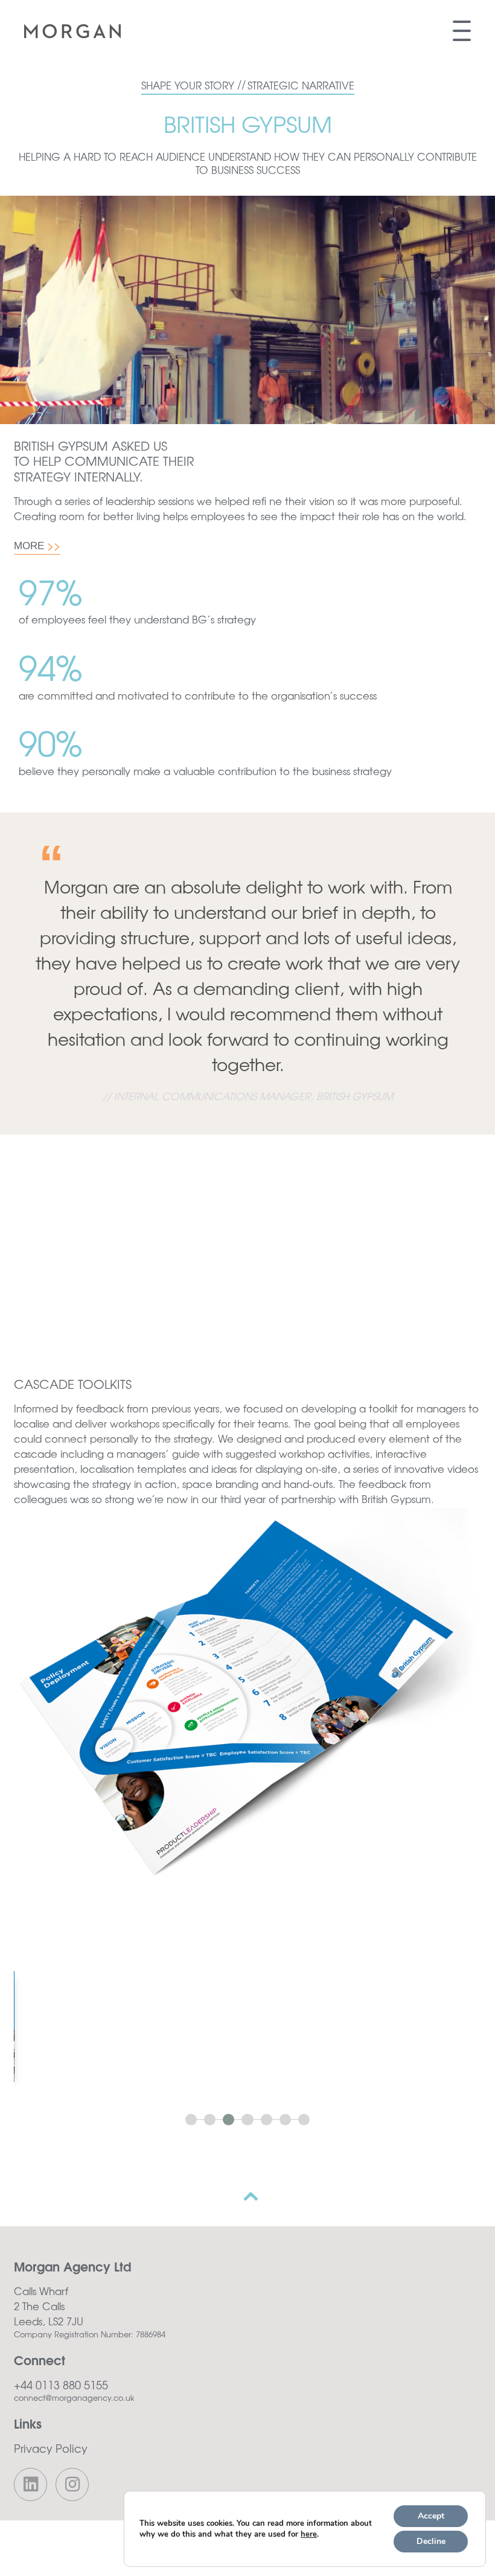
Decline (431, 2541)
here (309, 2534)
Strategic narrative (301, 85)
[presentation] (37, 546)
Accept (431, 2516)
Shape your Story (193, 85)
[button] (193, 2120)
